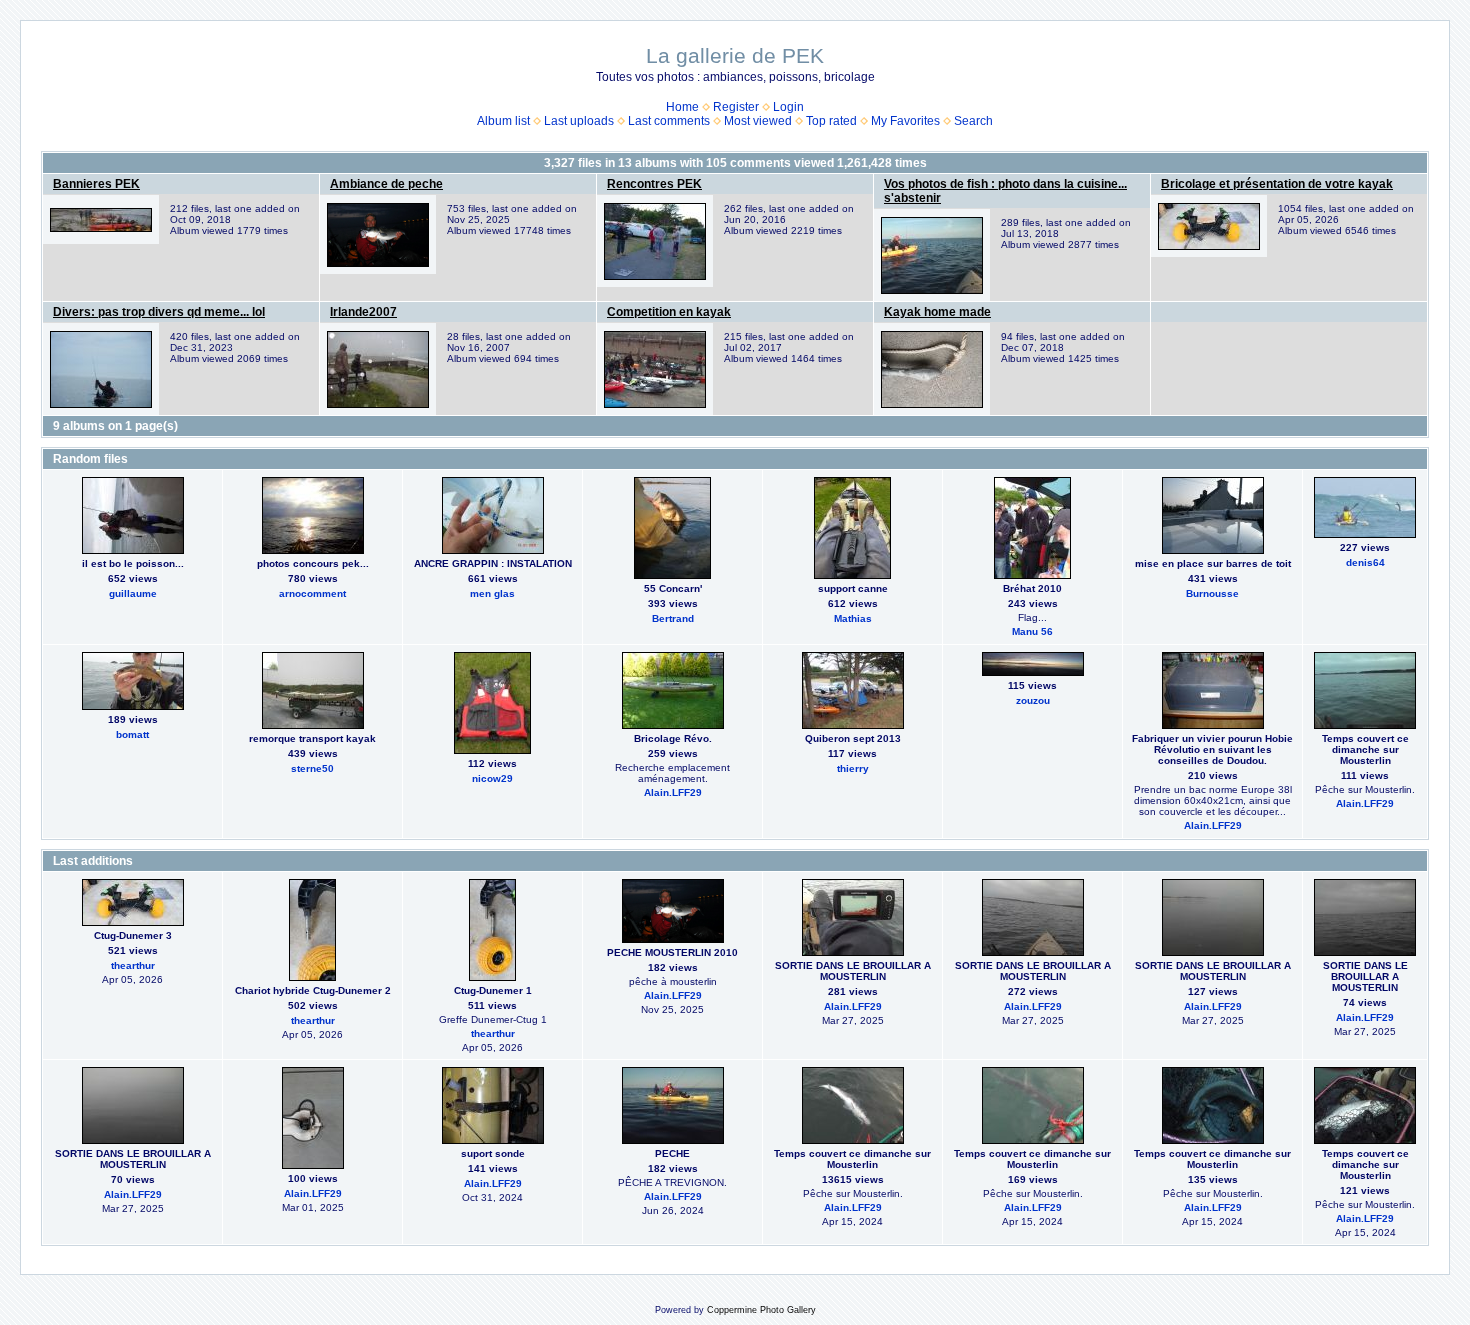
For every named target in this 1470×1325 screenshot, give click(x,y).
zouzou (1033, 700)
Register (736, 107)
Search (973, 121)
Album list (503, 121)
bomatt (132, 734)
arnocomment (312, 593)
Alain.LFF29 (673, 792)
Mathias (853, 618)
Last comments (669, 121)
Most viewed (758, 121)
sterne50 (312, 768)
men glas (492, 593)
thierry (853, 768)
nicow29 (492, 778)
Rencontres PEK (654, 184)
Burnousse (1212, 593)
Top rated (831, 121)
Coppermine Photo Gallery (761, 1310)
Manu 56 (1032, 631)
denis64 (1365, 562)
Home (682, 107)
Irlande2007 (363, 312)
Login (788, 107)
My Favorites (905, 121)
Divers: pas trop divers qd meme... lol (159, 312)
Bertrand (673, 618)
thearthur (133, 965)
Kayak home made (937, 312)
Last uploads (579, 121)
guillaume (133, 593)
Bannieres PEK (96, 184)
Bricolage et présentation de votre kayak (1277, 184)
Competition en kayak (669, 312)
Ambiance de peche (386, 184)
